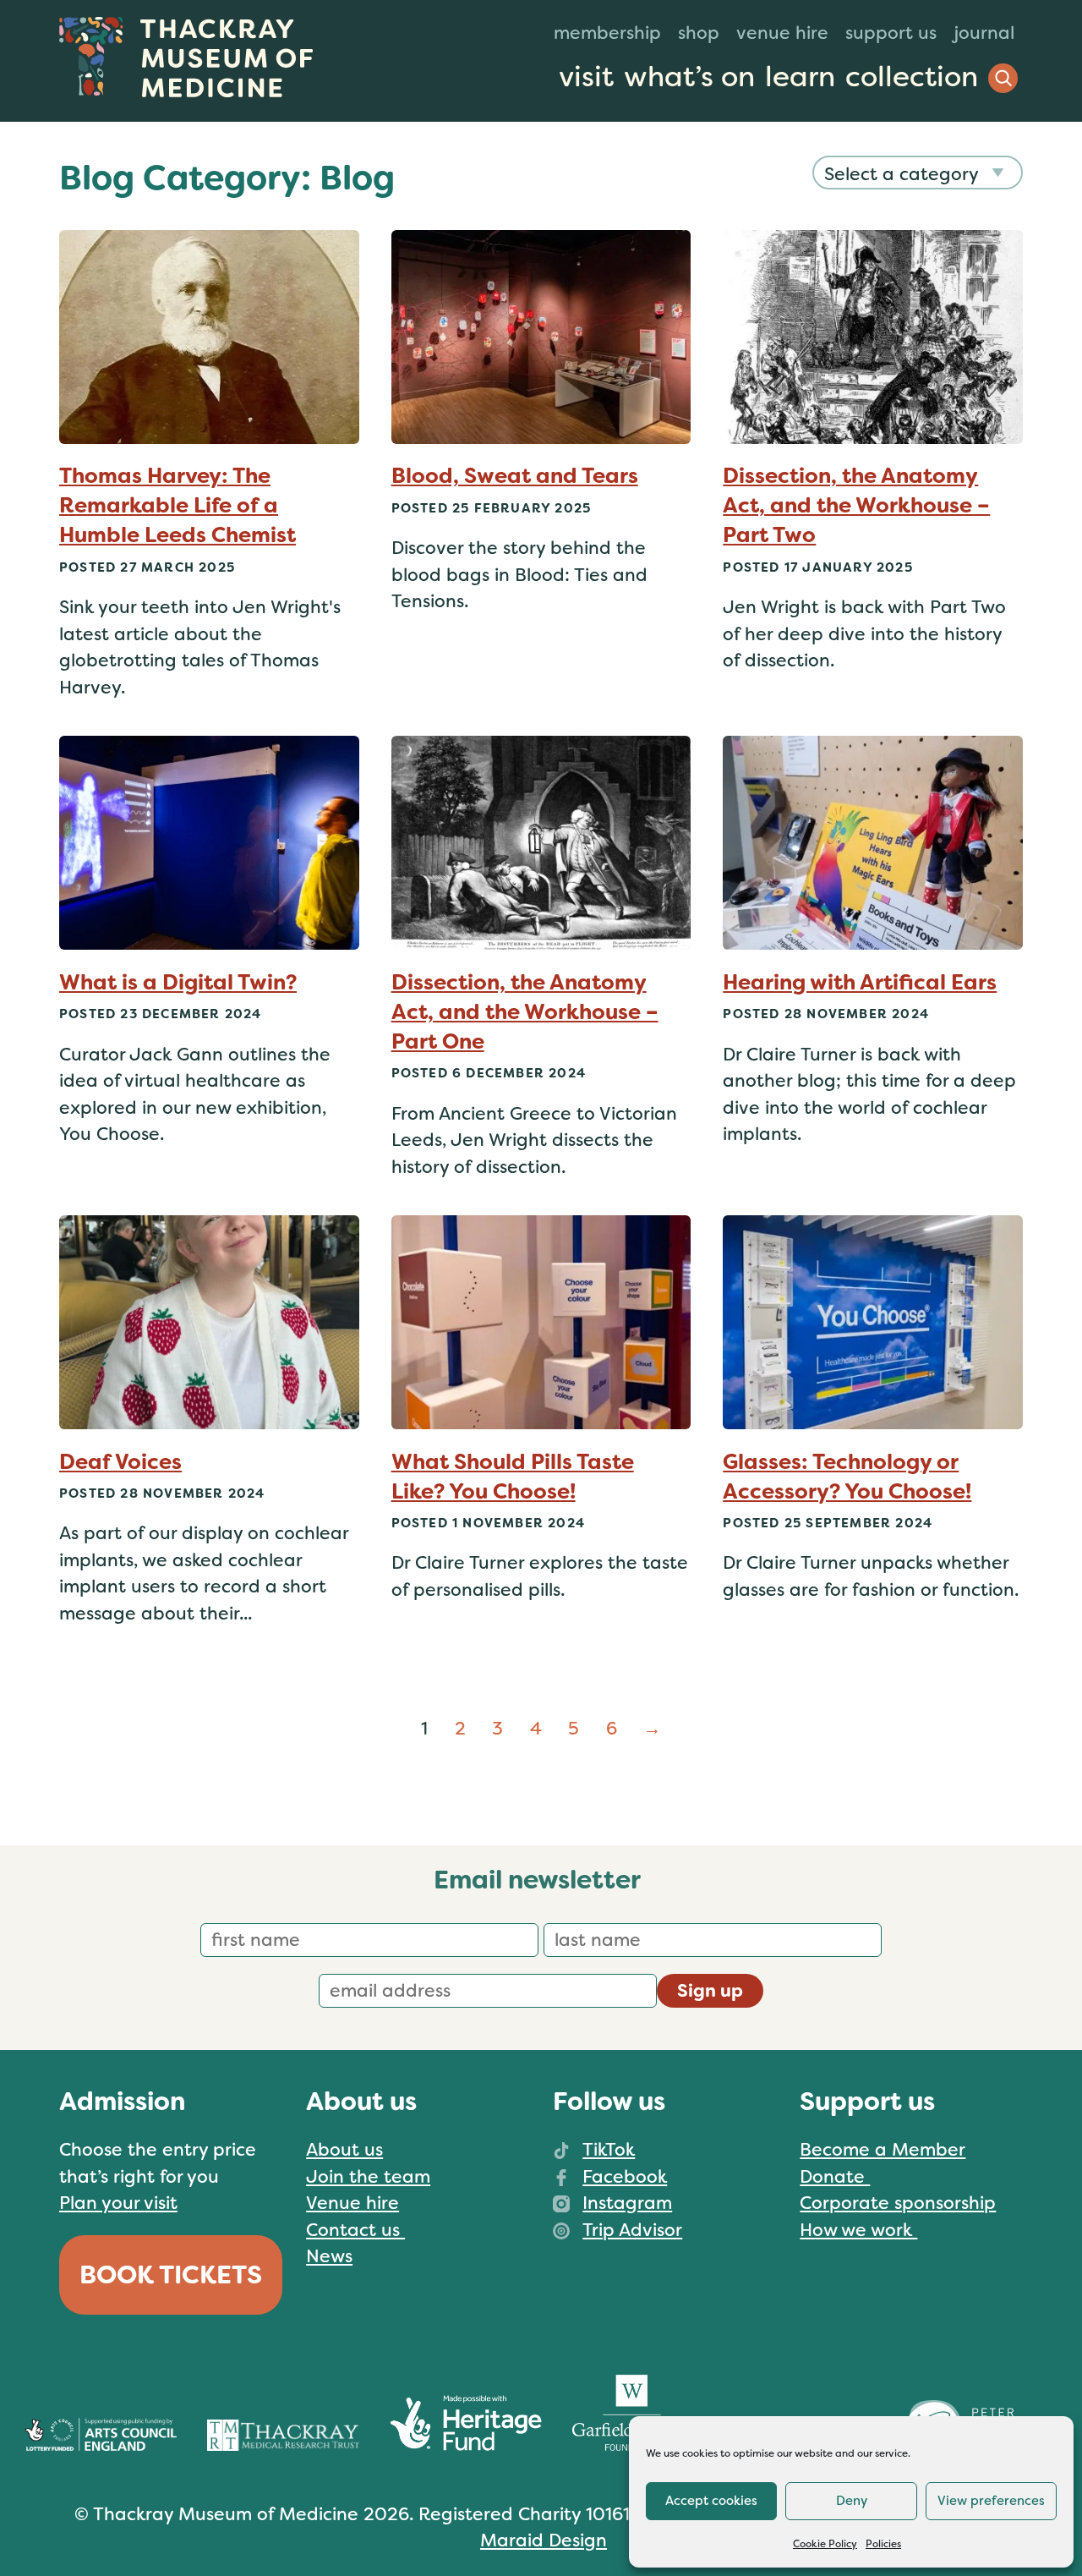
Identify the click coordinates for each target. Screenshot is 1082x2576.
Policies (883, 2544)
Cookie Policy (825, 2544)
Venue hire (782, 33)
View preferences (991, 2501)
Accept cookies (711, 2501)
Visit (586, 77)
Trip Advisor (632, 2230)
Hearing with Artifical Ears (860, 982)
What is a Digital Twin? (178, 982)
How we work (858, 2230)
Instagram (627, 2203)
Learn (800, 77)
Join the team (368, 2177)
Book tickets (171, 2275)
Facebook (625, 2177)
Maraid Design (544, 2540)
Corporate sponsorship (898, 2203)
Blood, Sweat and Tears (515, 476)
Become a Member (883, 2150)
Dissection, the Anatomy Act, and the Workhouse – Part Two (856, 505)
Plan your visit (118, 2203)
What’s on (689, 77)
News (329, 2256)
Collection (912, 77)
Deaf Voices (120, 1462)
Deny (852, 2501)
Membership (607, 33)
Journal (984, 33)
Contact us (355, 2230)
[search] (1003, 78)
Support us (891, 33)
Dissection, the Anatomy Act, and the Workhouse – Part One (525, 1012)
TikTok (609, 2150)
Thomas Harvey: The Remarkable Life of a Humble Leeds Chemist (178, 505)
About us (344, 2150)
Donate (835, 2177)
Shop (699, 33)
